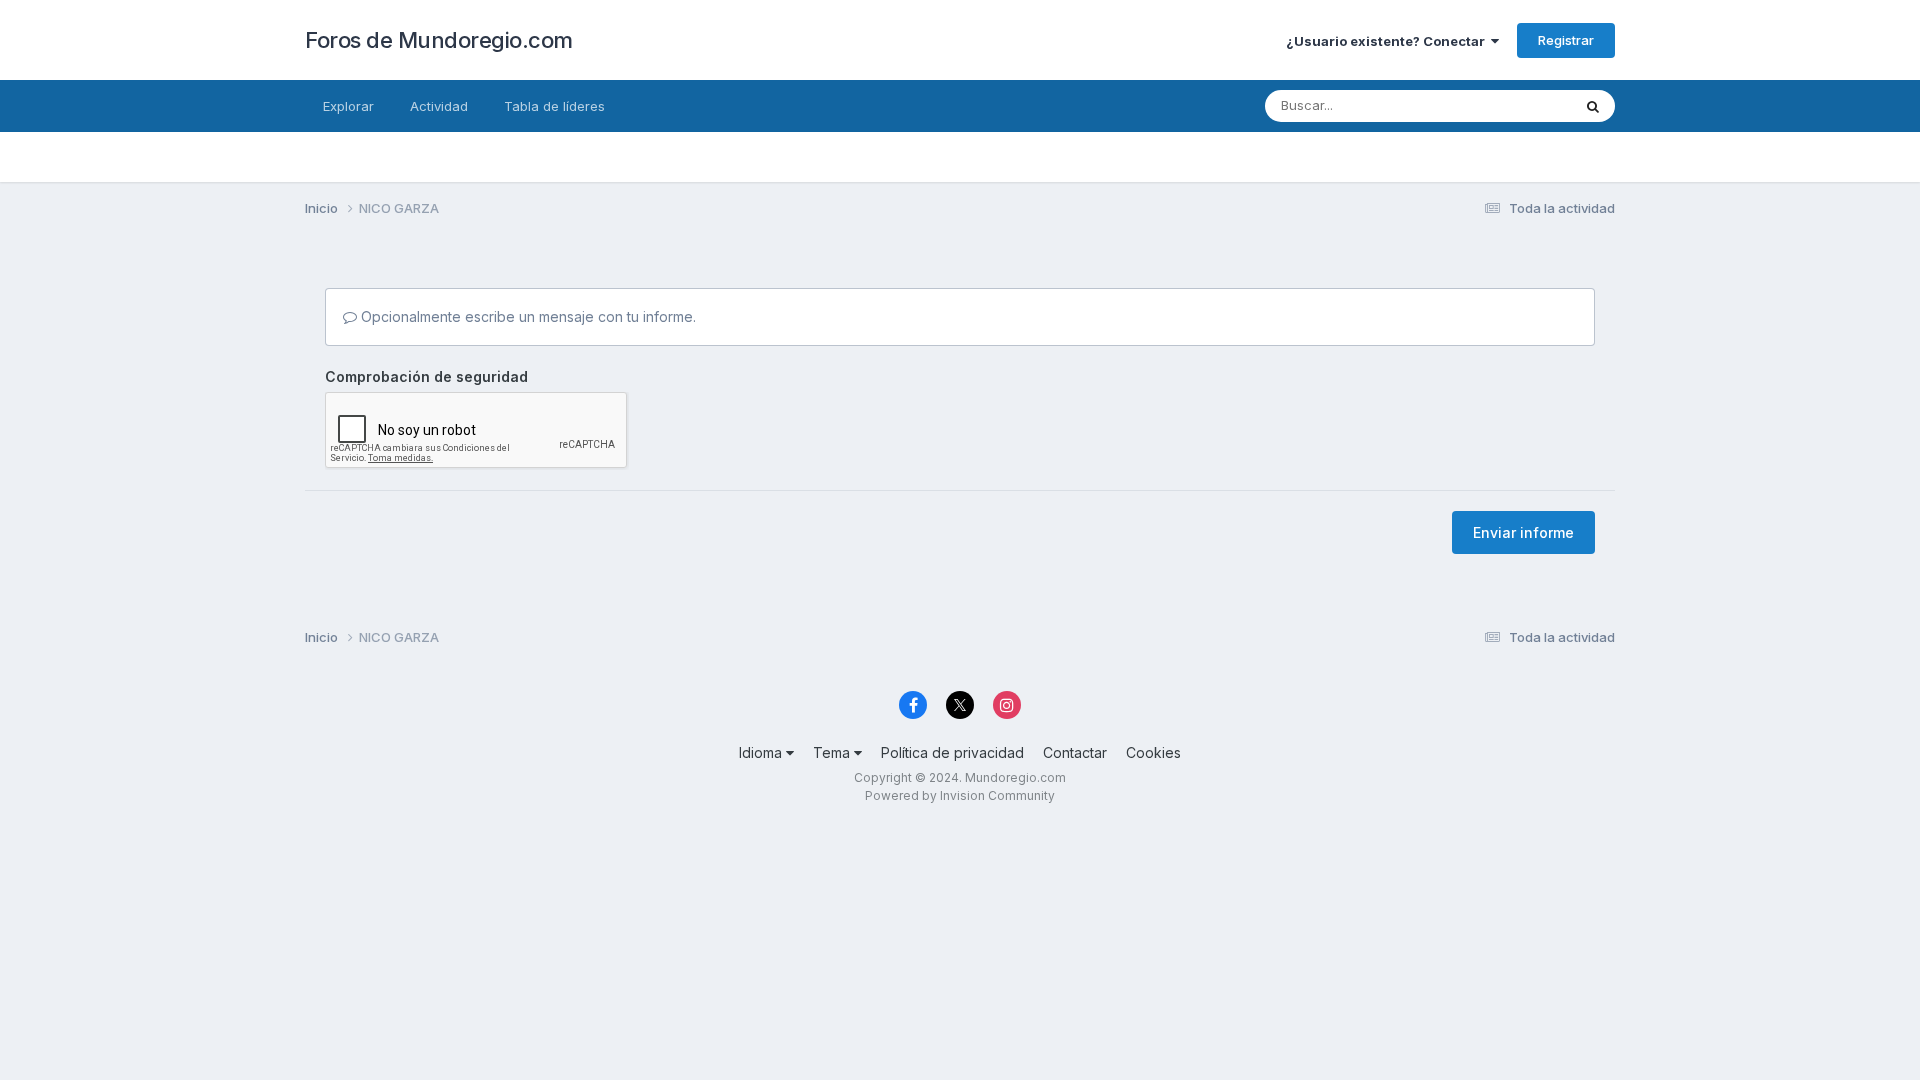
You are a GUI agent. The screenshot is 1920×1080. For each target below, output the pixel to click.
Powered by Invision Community (960, 795)
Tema (833, 752)
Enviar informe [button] (1523, 532)
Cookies (1153, 752)
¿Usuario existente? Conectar (1388, 41)
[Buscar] (1593, 106)
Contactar (1075, 752)
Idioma (762, 752)
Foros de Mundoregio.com (439, 40)
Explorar (348, 106)
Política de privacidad (952, 752)
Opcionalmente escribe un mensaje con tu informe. (526, 316)
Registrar (1566, 40)
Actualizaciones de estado (1465, 105)
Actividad (439, 106)
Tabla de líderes (554, 106)
